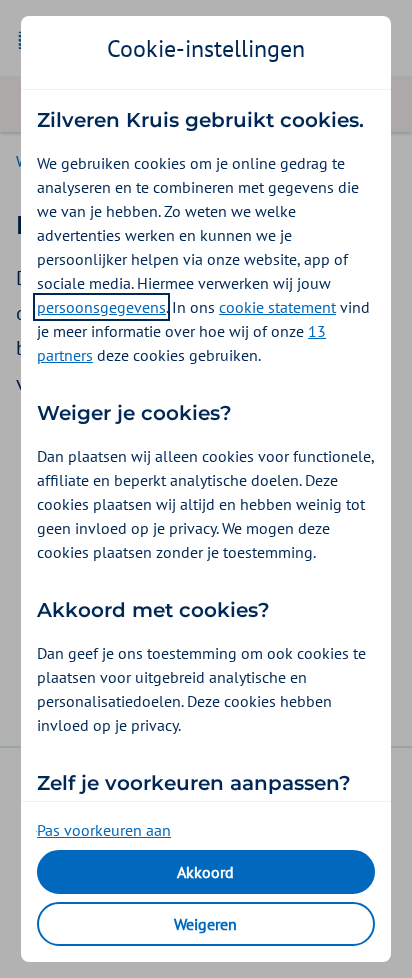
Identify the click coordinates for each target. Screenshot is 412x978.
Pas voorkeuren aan (104, 830)
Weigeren (205, 924)
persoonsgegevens (101, 307)
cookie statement (277, 307)
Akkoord (205, 872)
